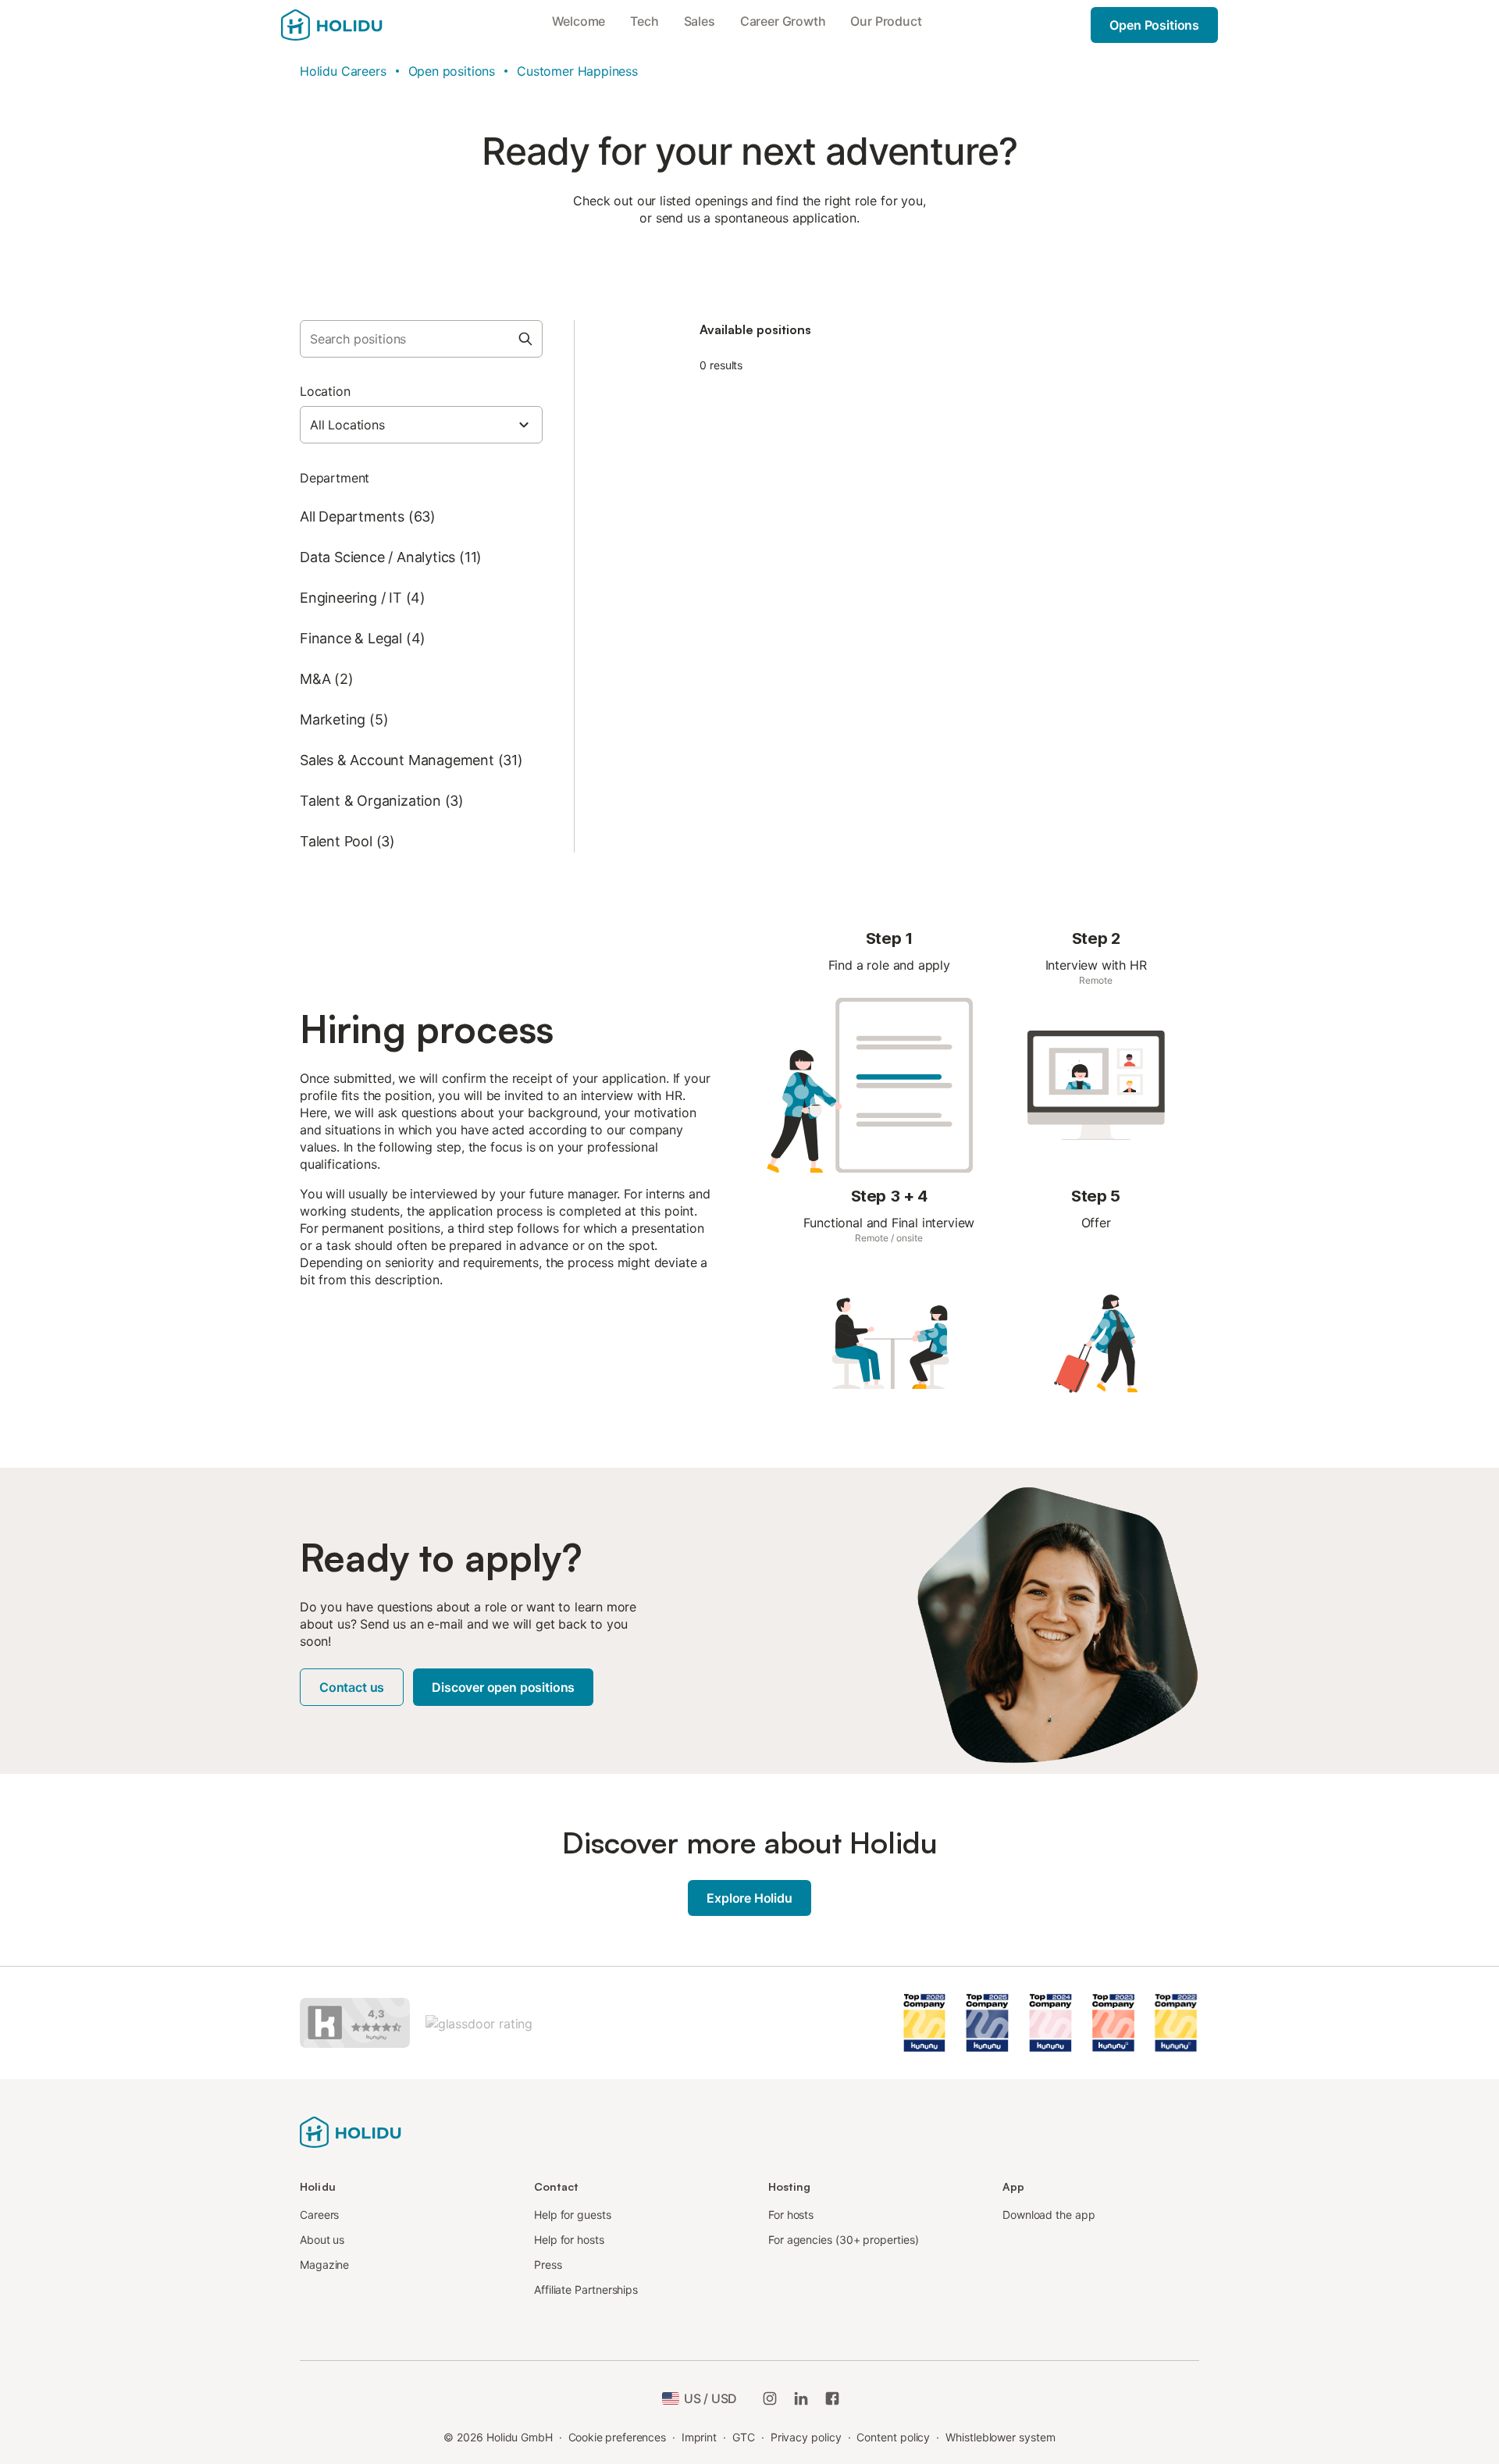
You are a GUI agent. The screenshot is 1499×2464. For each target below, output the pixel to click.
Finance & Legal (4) (363, 638)
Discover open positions (503, 1687)
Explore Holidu (749, 1898)
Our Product (886, 21)
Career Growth (783, 21)
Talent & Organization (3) (382, 801)
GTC (744, 2437)
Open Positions (1154, 25)
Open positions (452, 71)
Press (548, 2265)
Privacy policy (806, 2437)
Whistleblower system (1000, 2437)
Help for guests (573, 2215)
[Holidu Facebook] (832, 2398)
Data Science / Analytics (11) (391, 557)
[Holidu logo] (351, 2131)
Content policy (893, 2437)
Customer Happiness (577, 71)
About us (322, 2240)
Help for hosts (569, 2240)
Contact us (352, 1687)
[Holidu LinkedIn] (801, 2398)
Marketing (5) (344, 719)
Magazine (324, 2265)
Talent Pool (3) (347, 841)
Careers (319, 2215)
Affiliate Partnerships (586, 2290)
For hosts (791, 2215)
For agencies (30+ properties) (844, 2240)
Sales (700, 21)
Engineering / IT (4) (363, 598)
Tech (644, 21)
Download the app (1049, 2215)
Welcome (579, 21)
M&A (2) (327, 679)
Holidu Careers (343, 71)
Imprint (699, 2437)
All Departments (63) (368, 516)
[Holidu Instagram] (770, 2398)
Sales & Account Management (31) (411, 760)
